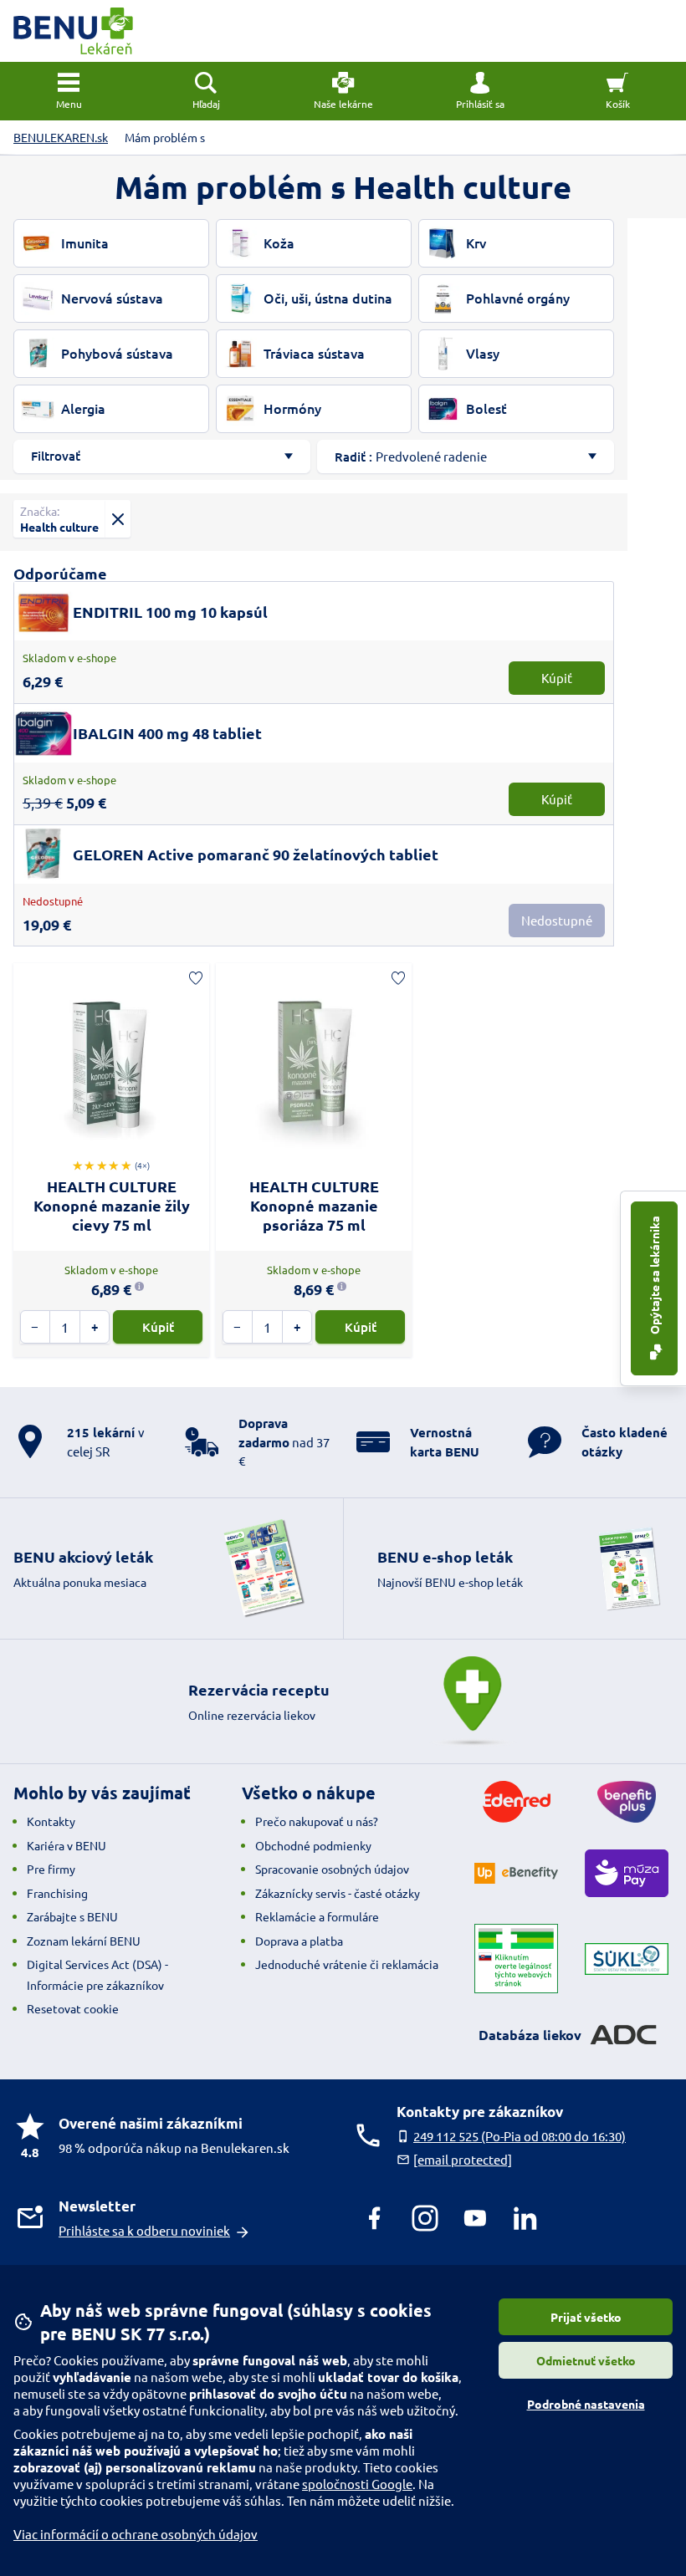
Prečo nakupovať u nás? (317, 1821)
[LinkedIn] (525, 2218)
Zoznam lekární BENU (84, 1941)
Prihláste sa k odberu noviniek (144, 2230)
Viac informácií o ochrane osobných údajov (136, 2534)
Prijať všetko (586, 2317)
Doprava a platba (299, 1941)
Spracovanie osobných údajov (332, 1869)
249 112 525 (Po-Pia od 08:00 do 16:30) (520, 2136)
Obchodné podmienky (313, 1845)
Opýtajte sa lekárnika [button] (654, 1276)
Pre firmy (51, 1869)
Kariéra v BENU (67, 1845)
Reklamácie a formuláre (317, 1916)
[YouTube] (475, 2218)
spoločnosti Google (357, 2484)
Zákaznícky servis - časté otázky (338, 1893)
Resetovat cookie (73, 2008)
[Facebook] (375, 2218)
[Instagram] (425, 2218)
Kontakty (51, 1821)
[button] (480, 91)
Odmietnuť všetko (586, 2360)
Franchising (57, 1893)
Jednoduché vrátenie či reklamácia (347, 1964)
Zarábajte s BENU (72, 1916)
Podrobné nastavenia (586, 2404)
